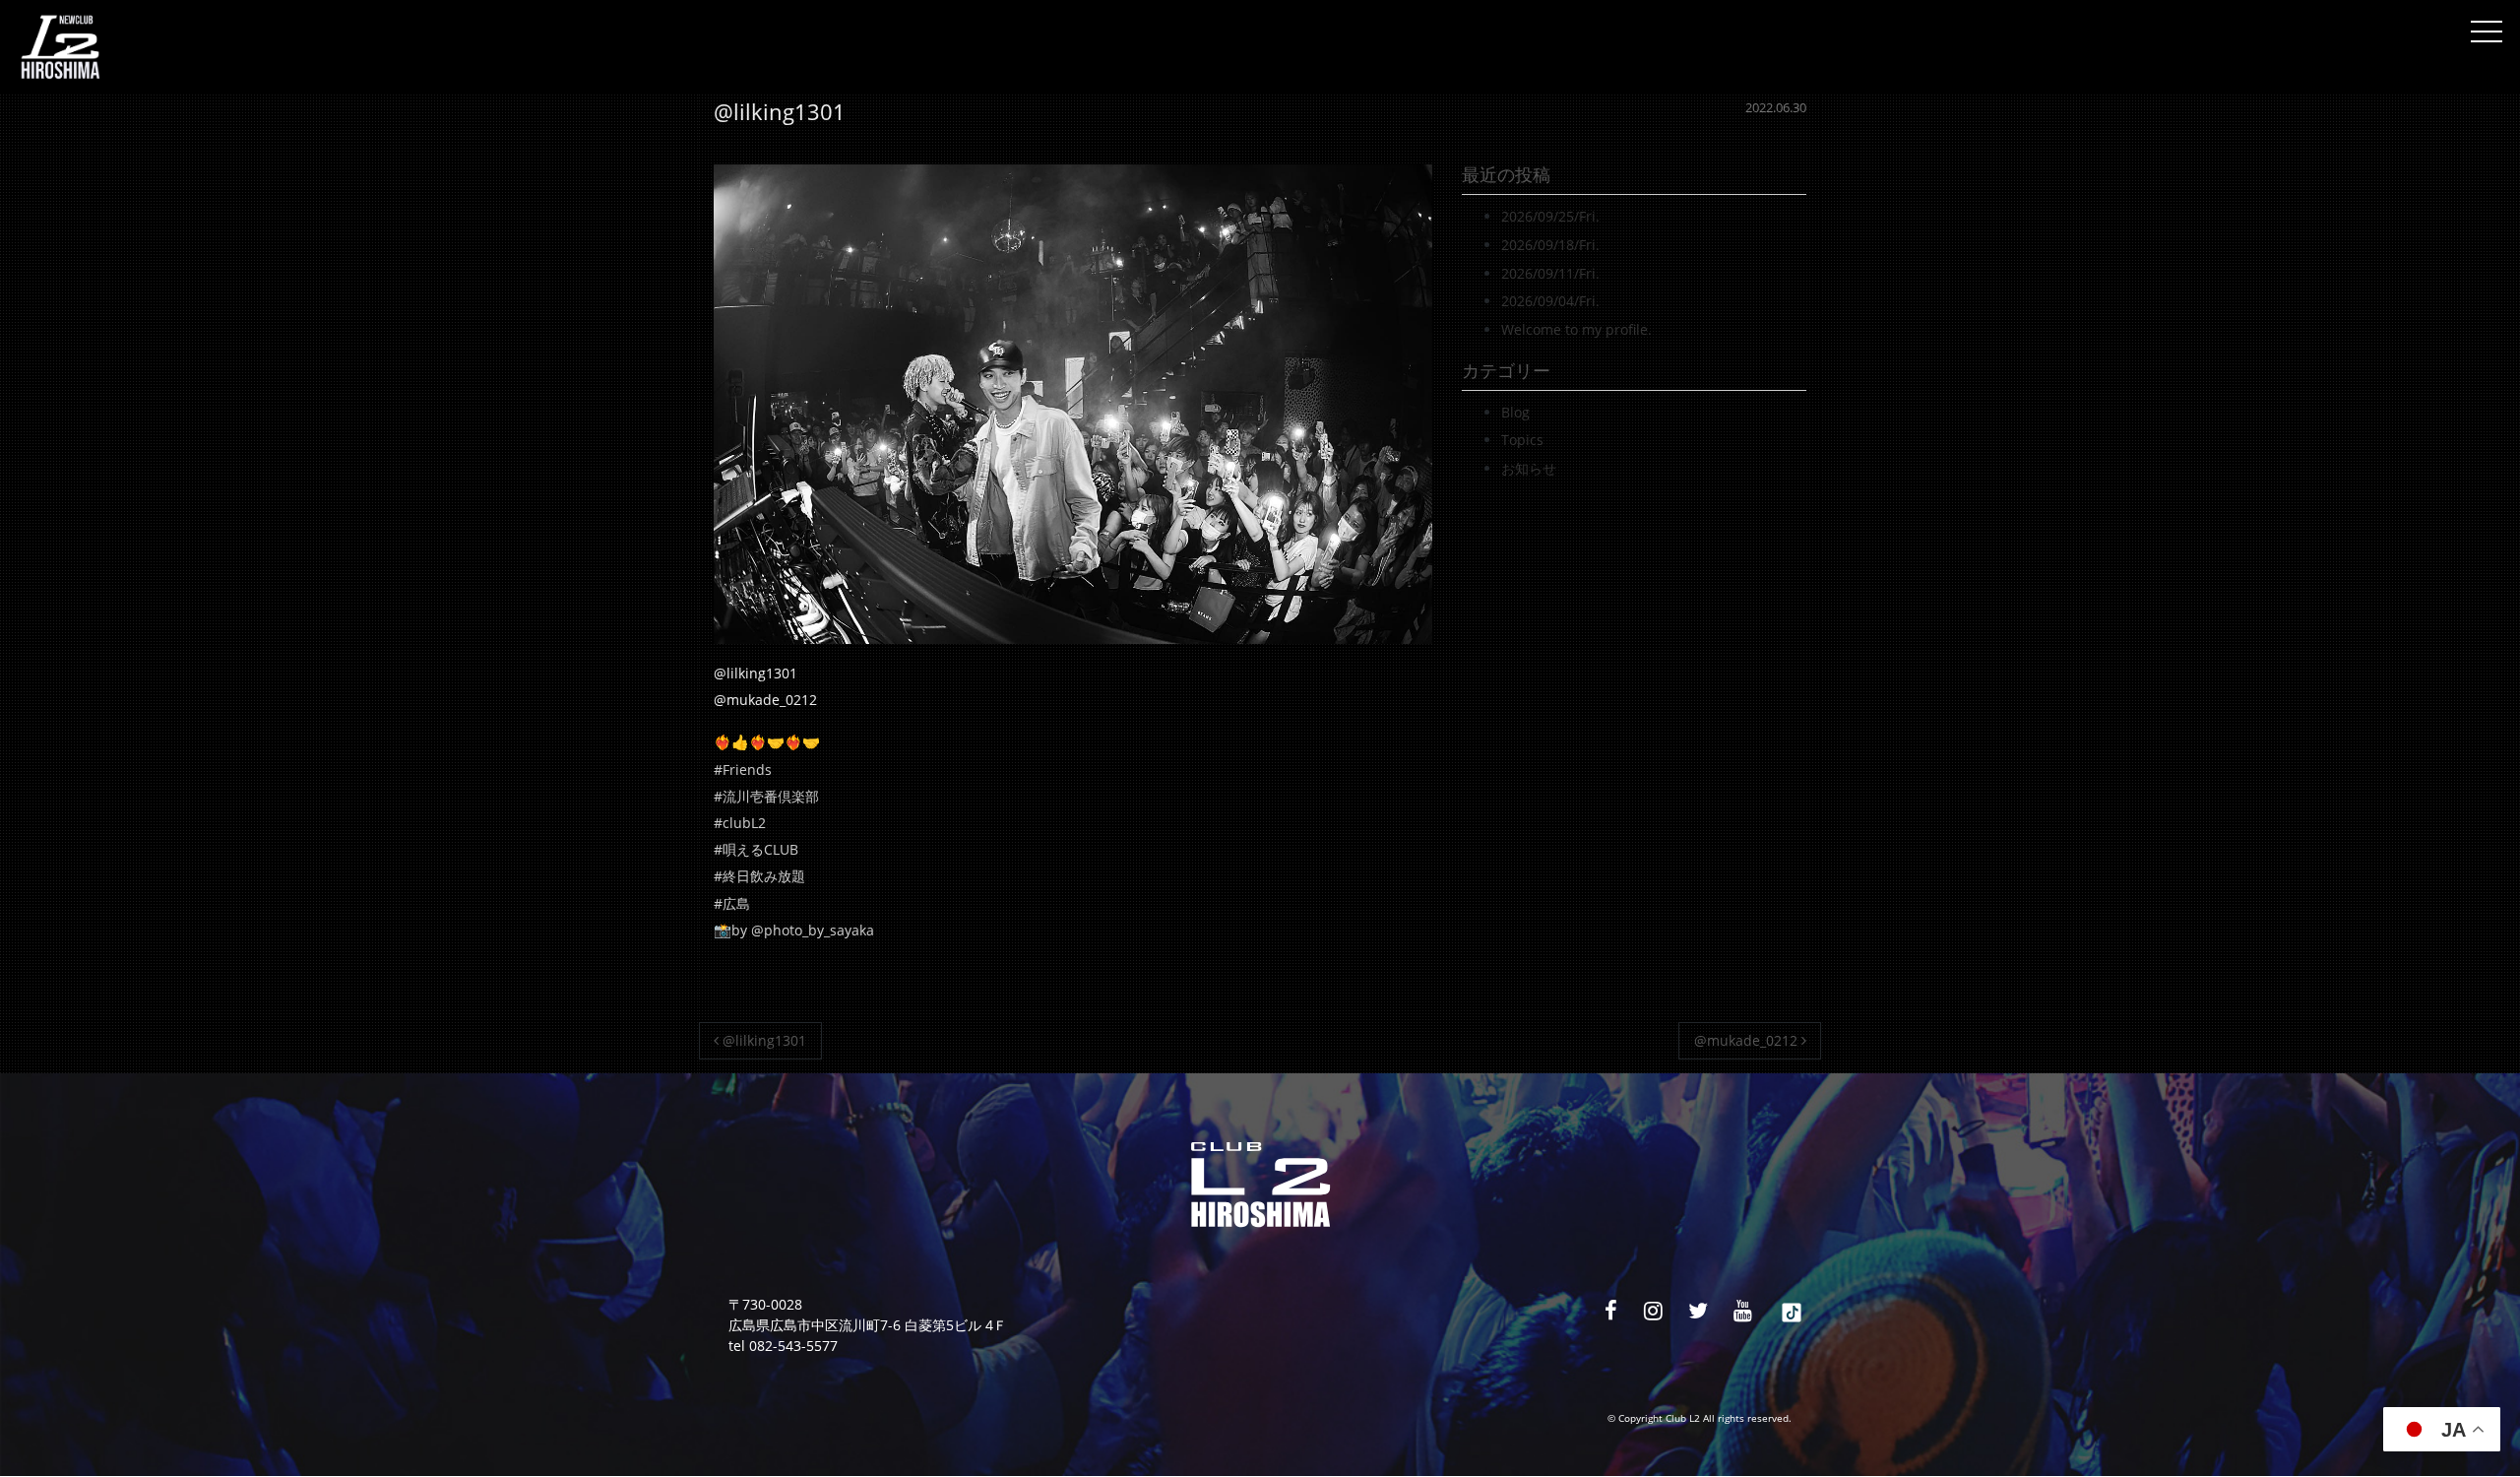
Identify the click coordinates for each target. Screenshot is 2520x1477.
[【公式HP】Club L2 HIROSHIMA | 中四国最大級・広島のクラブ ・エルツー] (60, 47)
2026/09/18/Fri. (1550, 245)
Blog (1515, 412)
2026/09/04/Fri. (1550, 301)
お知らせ (1529, 468)
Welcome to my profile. (1576, 329)
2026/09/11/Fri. (1550, 273)
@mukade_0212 (1748, 1040)
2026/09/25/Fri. (1550, 216)
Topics (1522, 440)
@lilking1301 (762, 1040)
